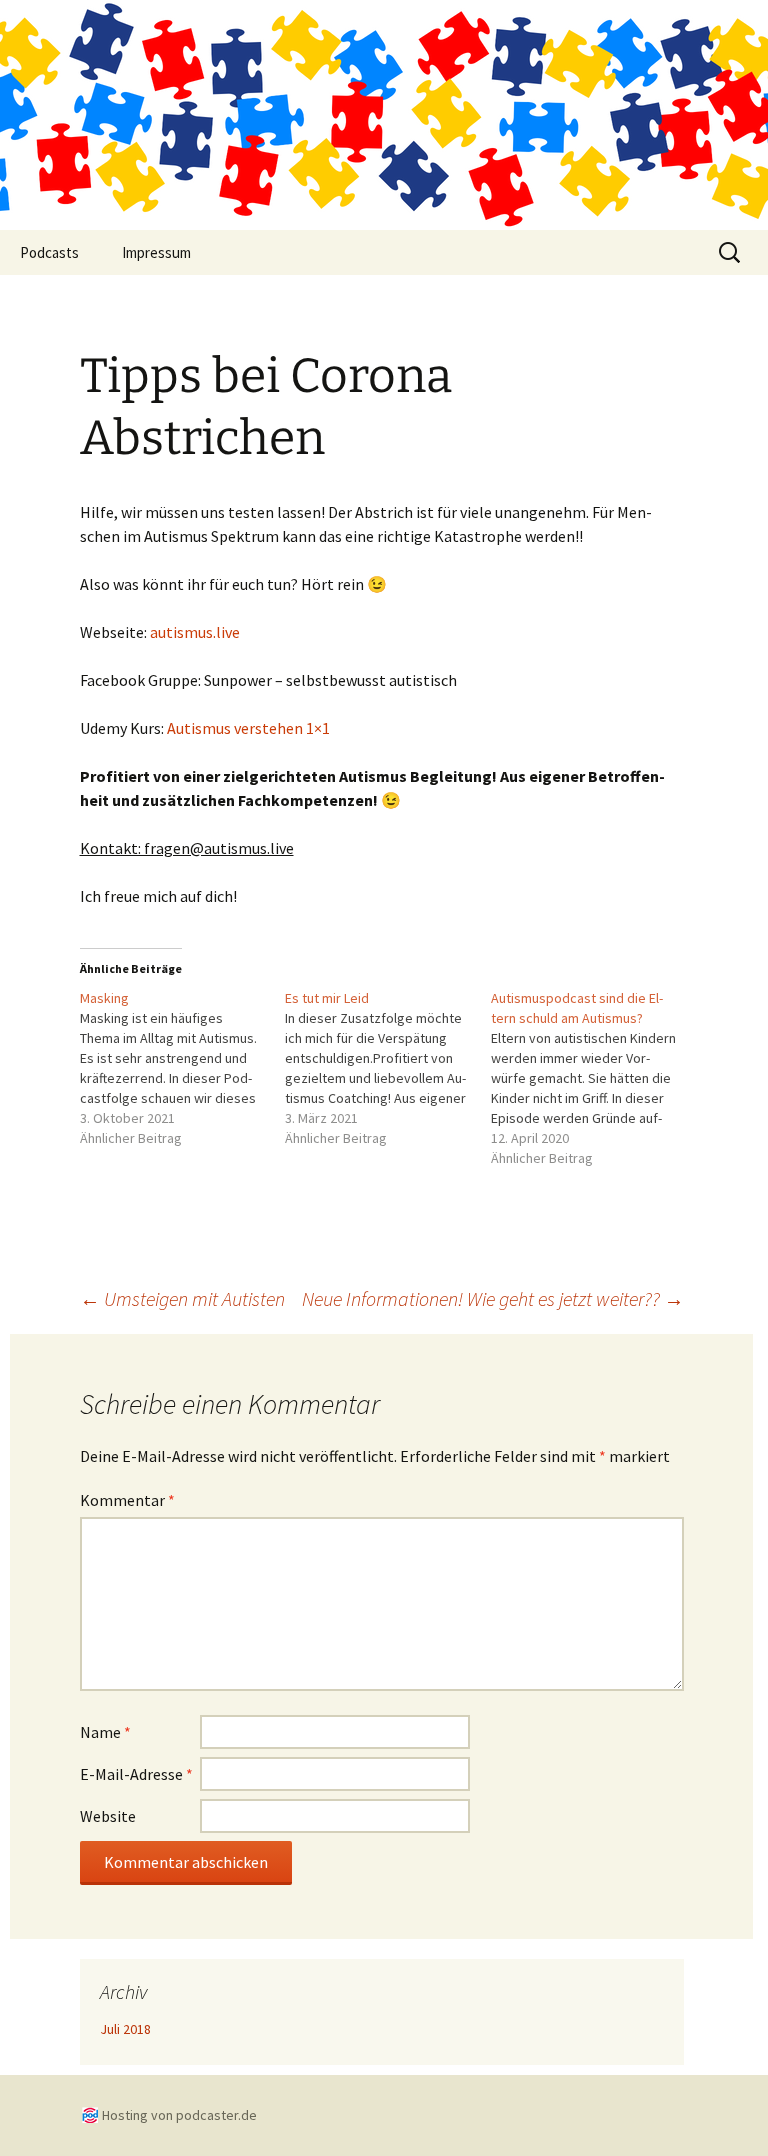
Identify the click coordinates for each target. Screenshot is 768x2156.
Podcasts (49, 252)
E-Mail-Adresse (136, 1774)
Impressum (156, 252)
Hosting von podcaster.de (179, 2115)
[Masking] (183, 1068)
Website (108, 1816)
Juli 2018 (125, 2029)
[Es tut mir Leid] (388, 1068)
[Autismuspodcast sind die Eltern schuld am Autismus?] (594, 1078)
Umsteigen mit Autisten (182, 1298)
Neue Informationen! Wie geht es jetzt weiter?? (493, 1298)
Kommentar (127, 1500)
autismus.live (195, 632)
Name (105, 1732)
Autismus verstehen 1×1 (248, 728)
